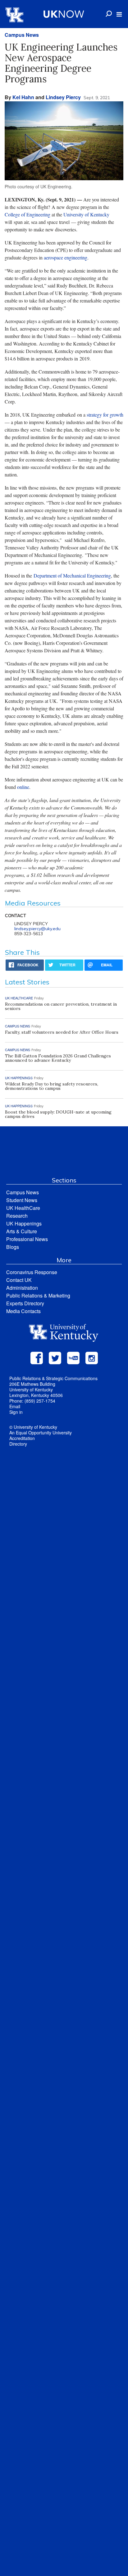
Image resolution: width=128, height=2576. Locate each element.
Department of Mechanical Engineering (72, 575)
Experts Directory (25, 1303)
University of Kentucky (86, 214)
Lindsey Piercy (63, 97)
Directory (18, 1444)
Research (17, 1216)
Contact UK (19, 1280)
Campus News (22, 35)
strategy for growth (105, 415)
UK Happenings (24, 1223)
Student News (22, 1200)
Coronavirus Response (32, 1272)
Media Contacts (23, 1311)
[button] (119, 14)
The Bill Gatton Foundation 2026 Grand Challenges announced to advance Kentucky (58, 1058)
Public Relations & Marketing (38, 1295)
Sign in (16, 1412)
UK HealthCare (23, 1208)
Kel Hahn (23, 97)
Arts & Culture (22, 1231)
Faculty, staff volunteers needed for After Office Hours (62, 1032)
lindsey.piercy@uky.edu (37, 929)
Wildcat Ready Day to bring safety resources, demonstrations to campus (52, 1086)
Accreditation (22, 1438)
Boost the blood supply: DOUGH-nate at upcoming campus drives (58, 1114)
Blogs (13, 1247)
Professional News (27, 1239)
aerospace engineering (66, 257)
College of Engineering (27, 214)
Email (15, 1406)
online (23, 787)
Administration (22, 1288)
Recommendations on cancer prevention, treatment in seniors (61, 1006)
